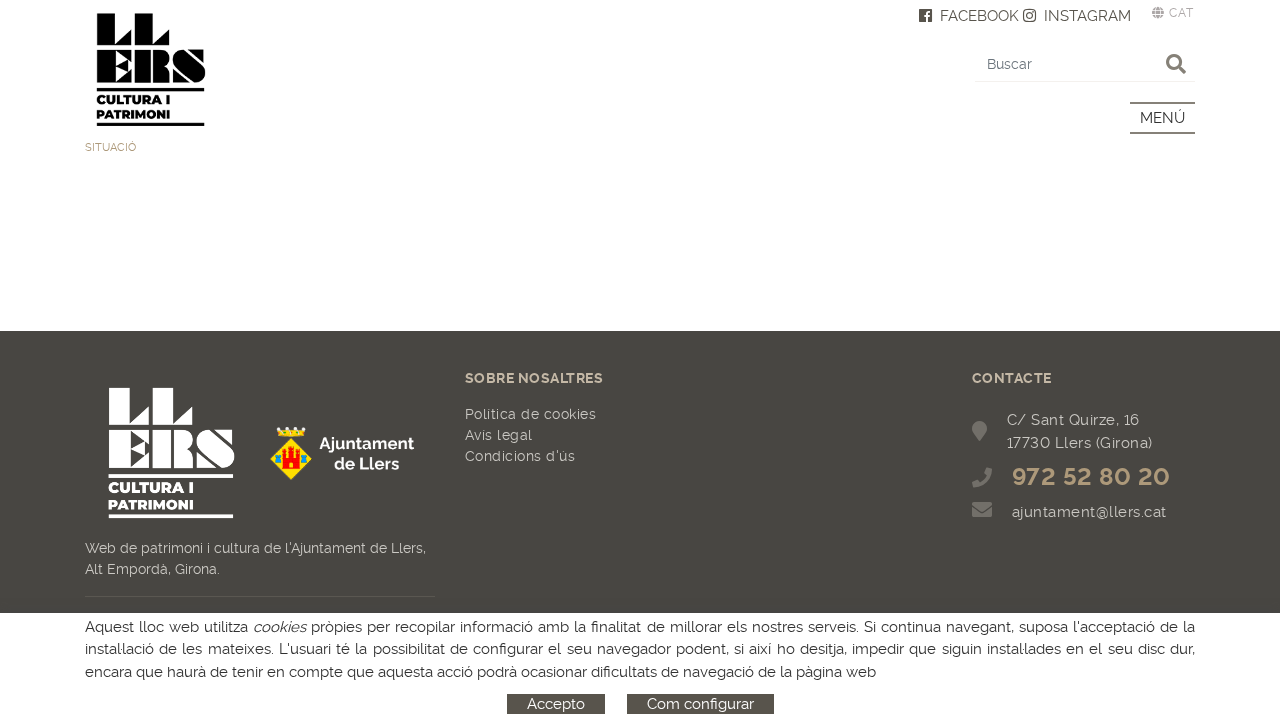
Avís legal (499, 435)
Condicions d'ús (520, 456)
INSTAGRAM (1087, 16)
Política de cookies (531, 414)
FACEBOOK (979, 16)
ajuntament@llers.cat (1089, 512)
